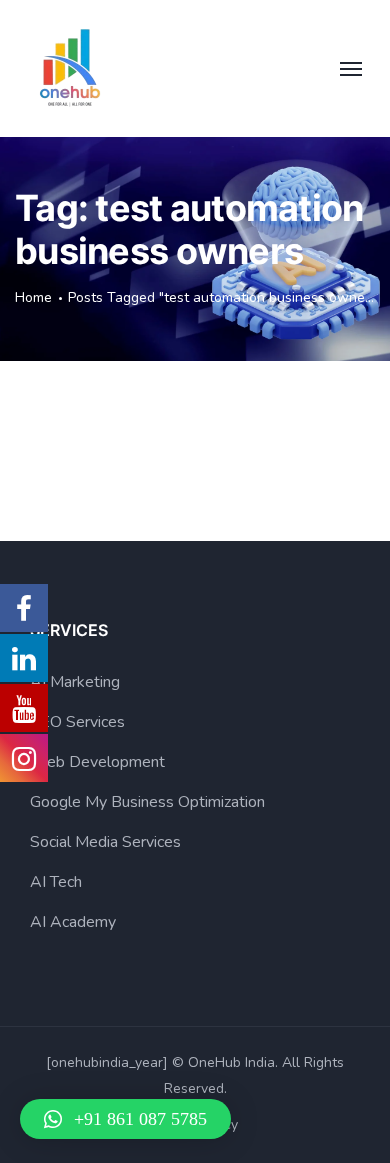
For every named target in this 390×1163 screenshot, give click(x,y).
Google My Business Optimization (147, 802)
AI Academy (73, 922)
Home (33, 297)
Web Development (97, 762)
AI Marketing (75, 682)
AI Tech (56, 882)
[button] (125, 1119)
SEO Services (77, 722)
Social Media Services (105, 842)
